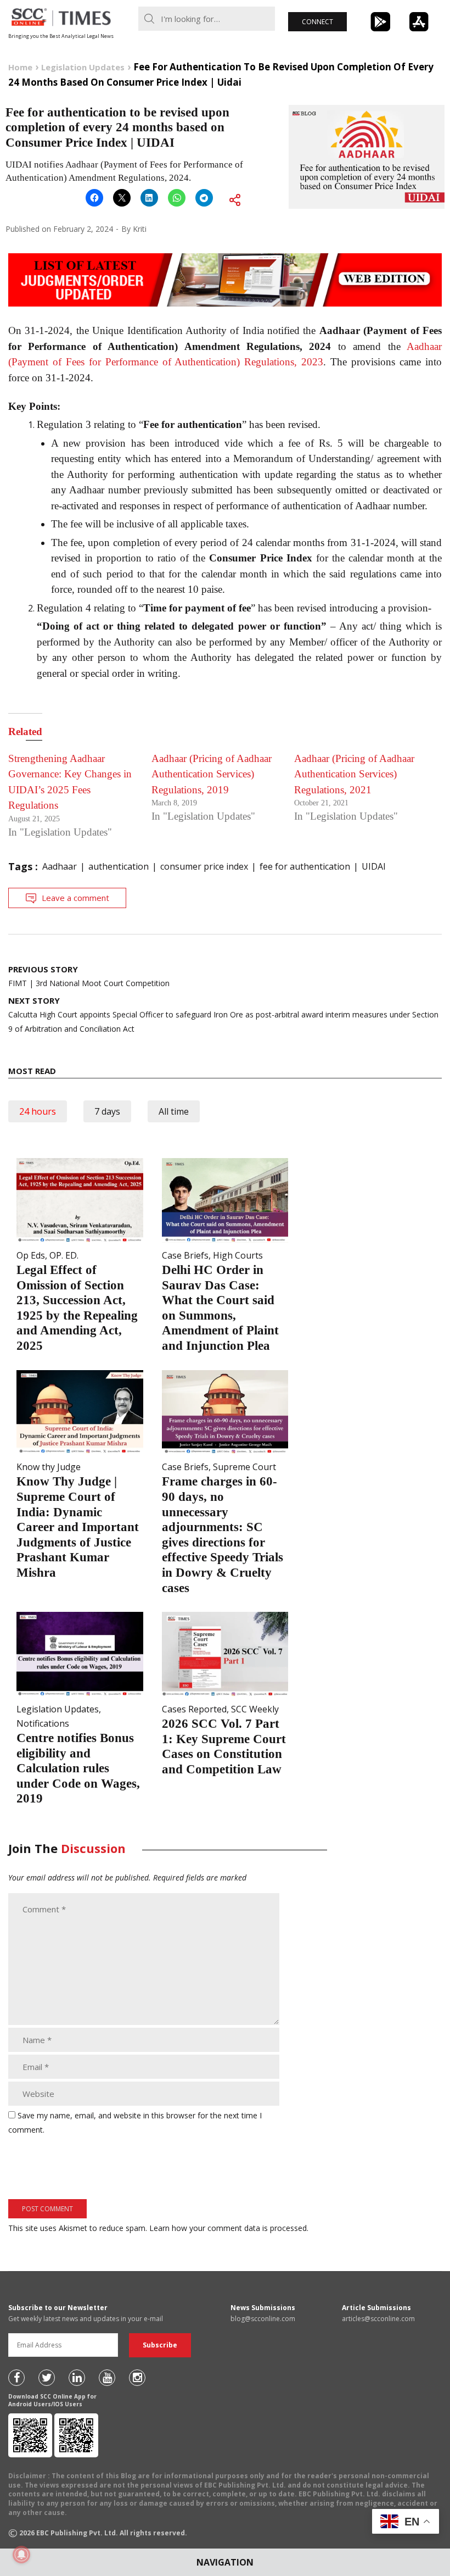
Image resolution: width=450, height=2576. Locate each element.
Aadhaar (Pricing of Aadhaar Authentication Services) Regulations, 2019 (212, 774)
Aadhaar (60, 866)
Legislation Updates (58, 1709)
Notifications (43, 1723)
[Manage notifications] (21, 2555)
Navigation (225, 2562)
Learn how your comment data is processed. (229, 2228)
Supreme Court (244, 1467)
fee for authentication (305, 866)
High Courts (238, 1255)
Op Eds (31, 1255)
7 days (107, 1111)
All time (174, 1111)
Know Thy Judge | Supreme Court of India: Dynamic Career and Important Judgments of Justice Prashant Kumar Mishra (78, 1527)
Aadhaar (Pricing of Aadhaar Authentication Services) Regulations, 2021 (354, 774)
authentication (119, 866)
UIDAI (374, 866)
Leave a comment (75, 898)
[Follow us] (16, 2378)
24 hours (38, 1111)
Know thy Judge (49, 1467)
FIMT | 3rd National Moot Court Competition (89, 976)
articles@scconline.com (378, 2319)
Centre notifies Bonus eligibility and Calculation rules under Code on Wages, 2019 (78, 1768)
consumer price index (204, 866)
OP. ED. (64, 1255)
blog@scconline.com (263, 2319)
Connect (317, 22)
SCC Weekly (255, 1709)
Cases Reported (194, 1709)
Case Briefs (185, 1255)
